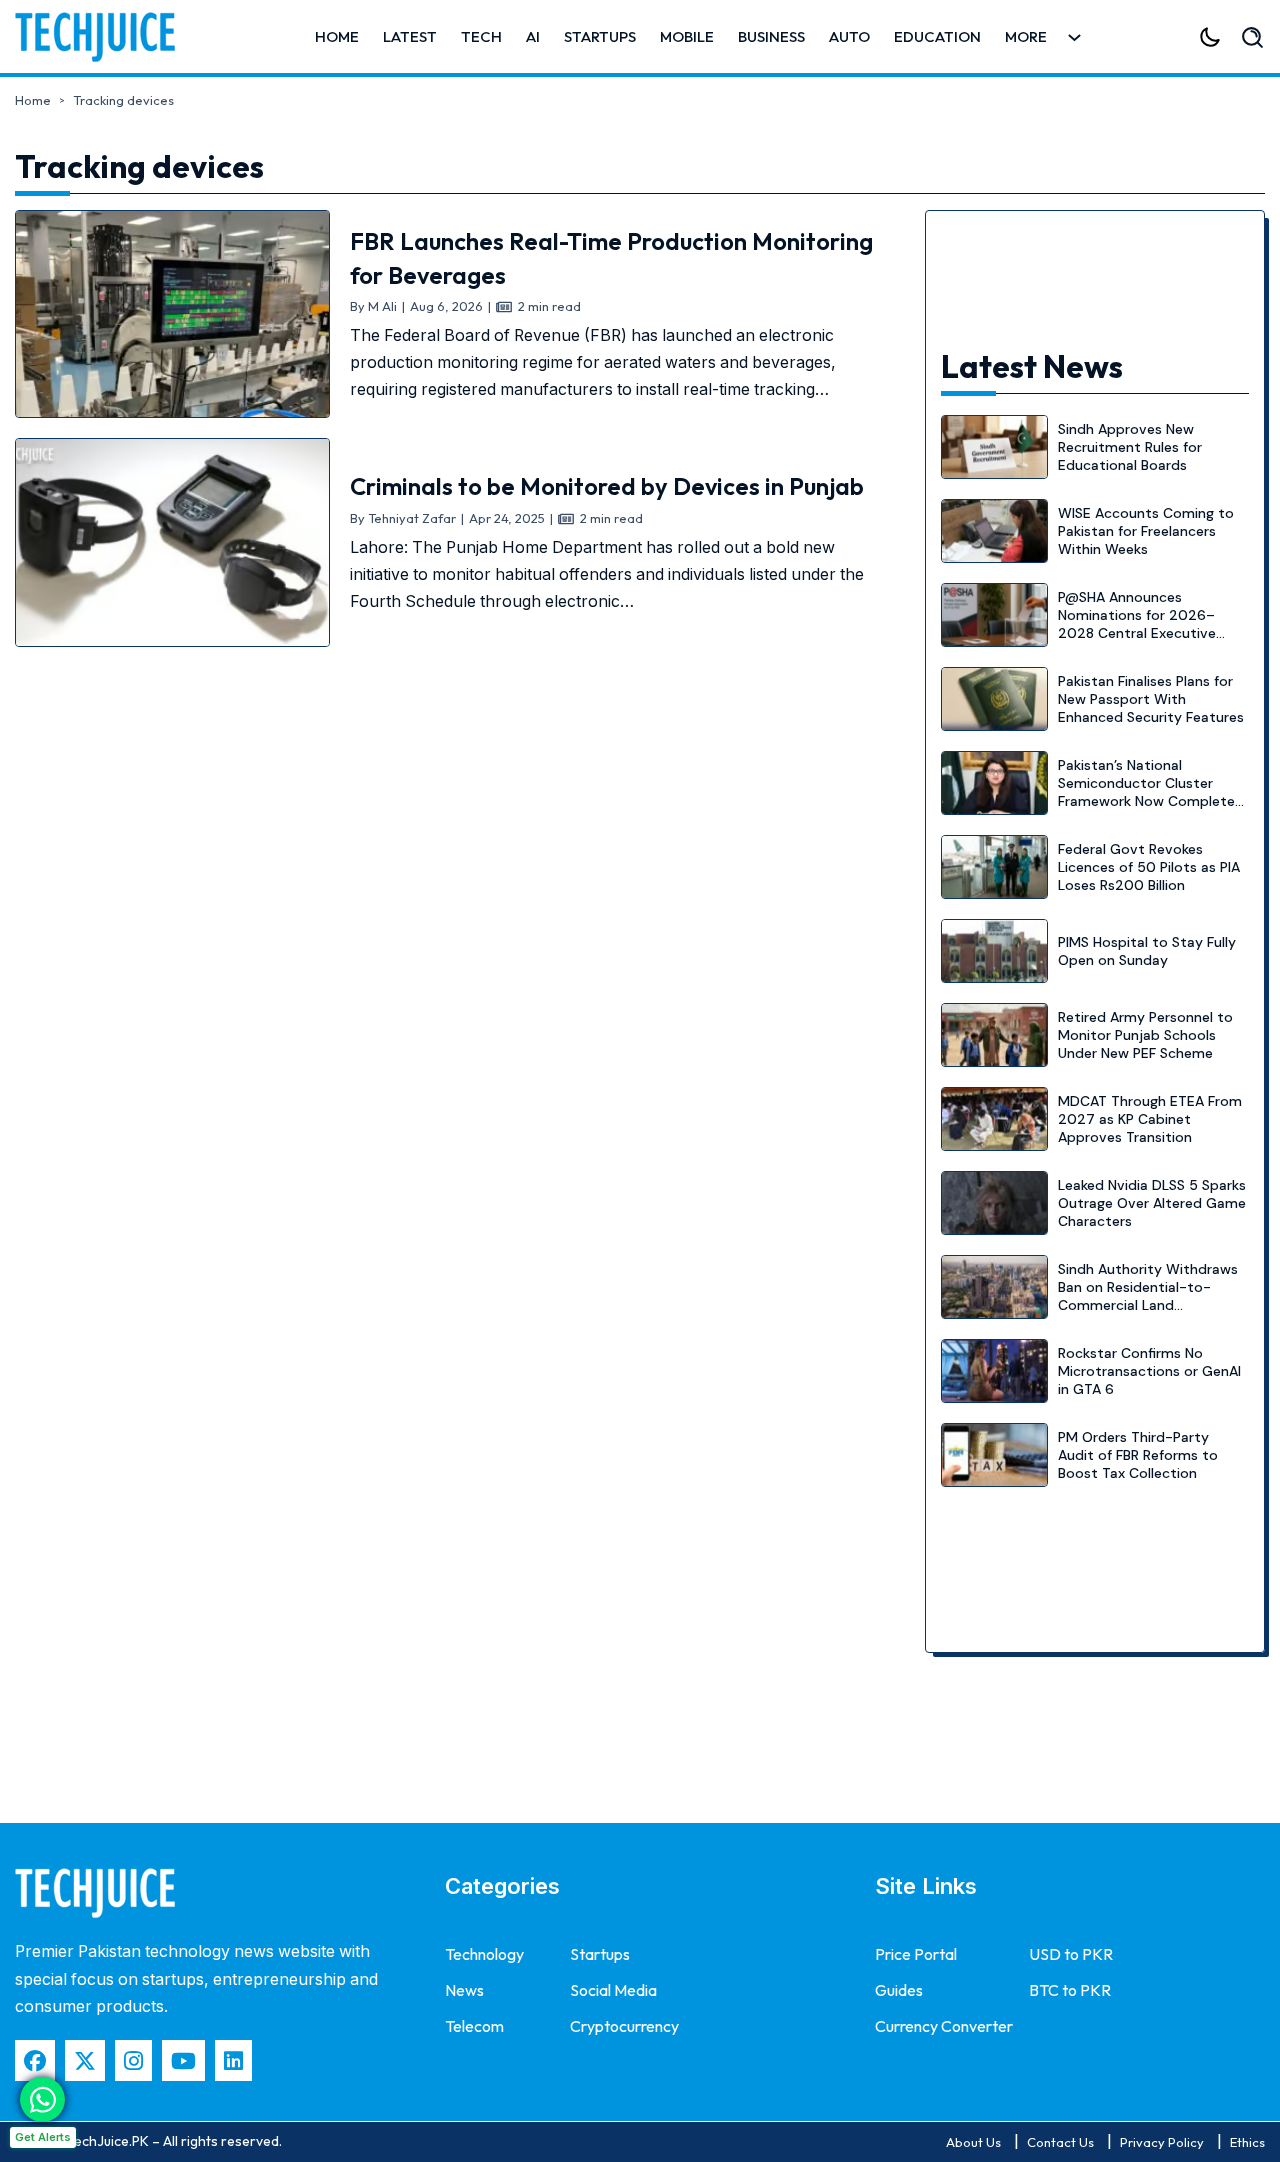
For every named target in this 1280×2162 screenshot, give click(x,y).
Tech (481, 36)
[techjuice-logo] (105, 37)
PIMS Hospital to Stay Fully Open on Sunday (1147, 951)
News (464, 1990)
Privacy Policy (1162, 2142)
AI (533, 36)
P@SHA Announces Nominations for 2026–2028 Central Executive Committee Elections (1137, 624)
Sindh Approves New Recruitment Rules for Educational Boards (1130, 447)
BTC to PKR (1070, 1990)
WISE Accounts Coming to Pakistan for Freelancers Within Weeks (1146, 531)
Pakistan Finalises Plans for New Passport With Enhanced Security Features (1151, 699)
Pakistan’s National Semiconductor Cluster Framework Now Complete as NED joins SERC (1146, 792)
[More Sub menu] (1074, 37)
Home (337, 36)
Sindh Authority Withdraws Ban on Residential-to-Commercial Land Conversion (1148, 1296)
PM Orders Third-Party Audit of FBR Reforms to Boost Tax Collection (1138, 1455)
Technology (484, 1954)
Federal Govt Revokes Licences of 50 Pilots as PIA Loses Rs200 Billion (1149, 867)
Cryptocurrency (624, 2026)
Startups (600, 36)
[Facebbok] (35, 2060)
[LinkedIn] (233, 2060)
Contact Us (1060, 2142)
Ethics (1247, 2142)
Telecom (474, 2026)
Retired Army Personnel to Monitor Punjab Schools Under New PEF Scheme (1145, 1035)
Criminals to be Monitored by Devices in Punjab (607, 486)
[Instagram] (133, 2060)
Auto (849, 36)
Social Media (613, 1990)
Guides (899, 1990)
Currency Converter (944, 2026)
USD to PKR (1071, 1954)
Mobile (687, 36)
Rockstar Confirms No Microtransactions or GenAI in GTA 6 (1149, 1371)
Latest (410, 36)
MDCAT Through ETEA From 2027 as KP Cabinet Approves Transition (1150, 1119)
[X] (85, 2060)
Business (771, 36)
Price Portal (916, 1954)
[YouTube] (183, 2060)
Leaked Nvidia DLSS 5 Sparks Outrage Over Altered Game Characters (1152, 1203)
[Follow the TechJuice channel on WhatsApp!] (42, 2099)
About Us (973, 2142)
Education (937, 36)
